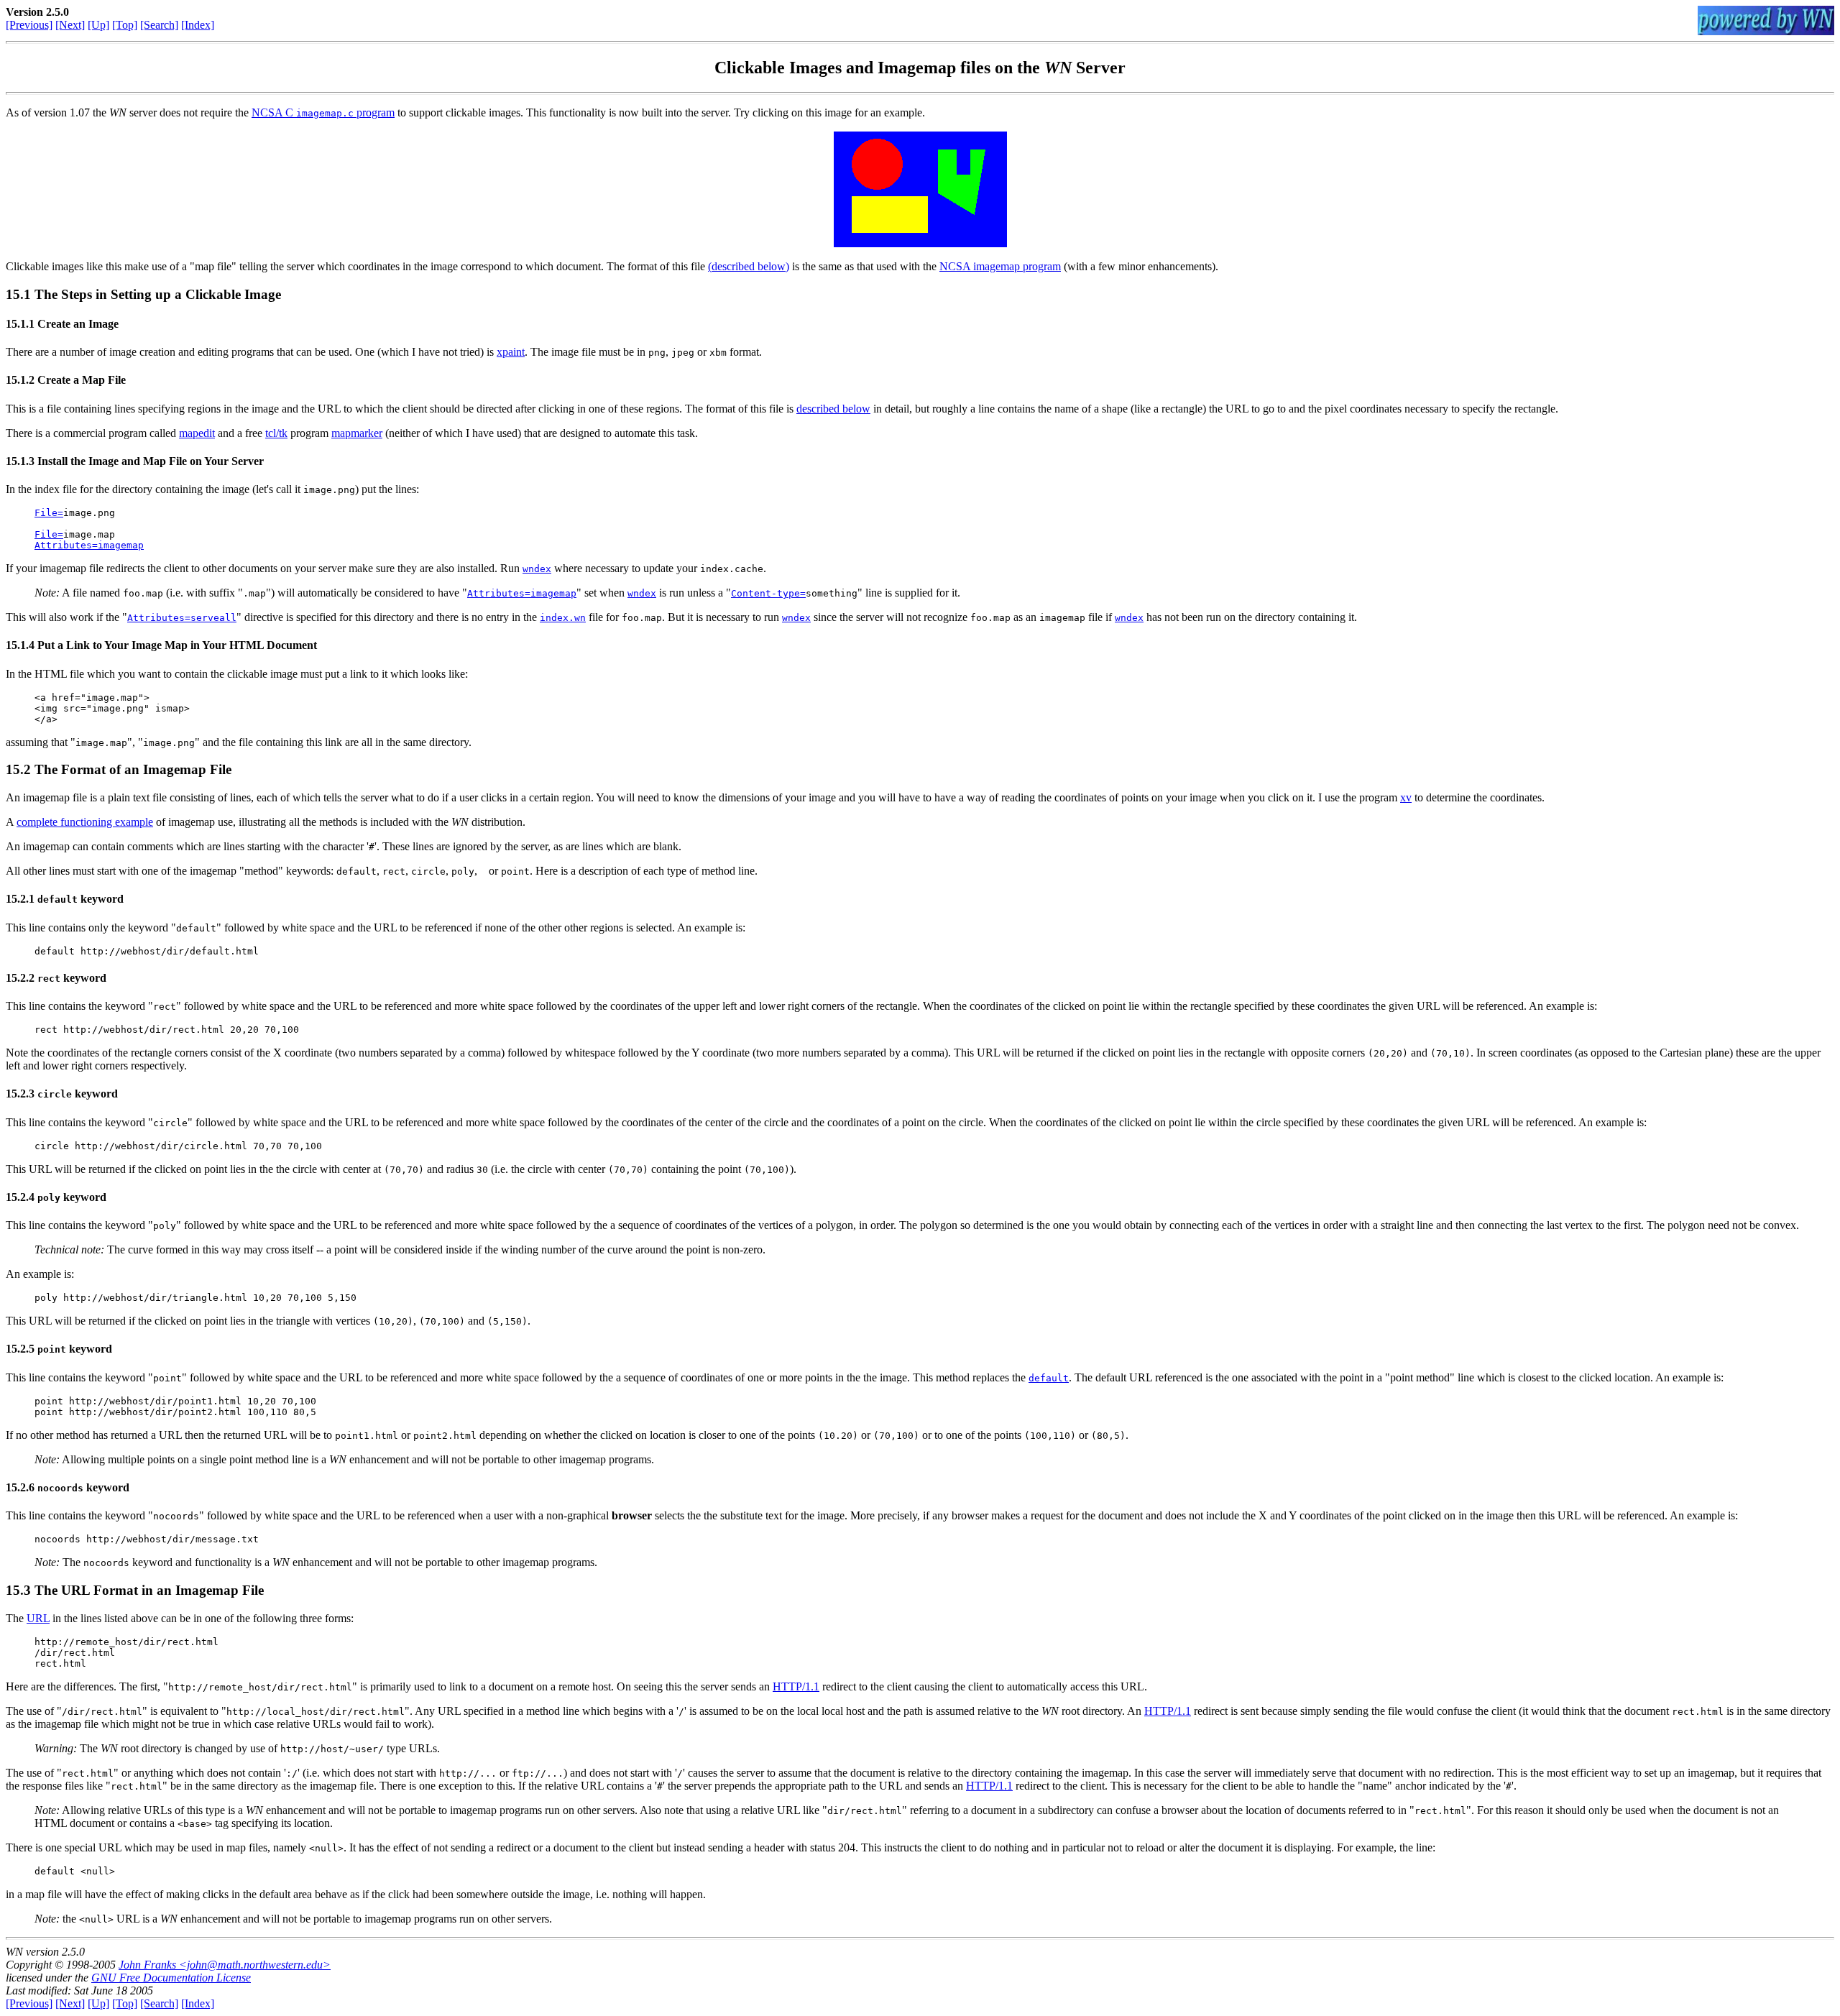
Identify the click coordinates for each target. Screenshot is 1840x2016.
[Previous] (29, 25)
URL (38, 1618)
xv (1406, 797)
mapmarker (357, 433)
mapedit (197, 433)
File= (49, 513)
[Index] (198, 25)
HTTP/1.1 (796, 1686)
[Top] (125, 25)
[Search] (159, 25)
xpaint (511, 352)
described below (833, 409)
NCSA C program (323, 112)
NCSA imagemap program (1000, 266)
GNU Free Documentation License (171, 1978)
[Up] (98, 25)
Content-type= (768, 593)
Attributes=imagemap (89, 545)
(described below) (749, 266)
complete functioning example (85, 822)
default (1049, 1378)
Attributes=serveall (182, 618)
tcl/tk (276, 433)
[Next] (70, 25)
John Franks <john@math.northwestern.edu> (225, 1965)
